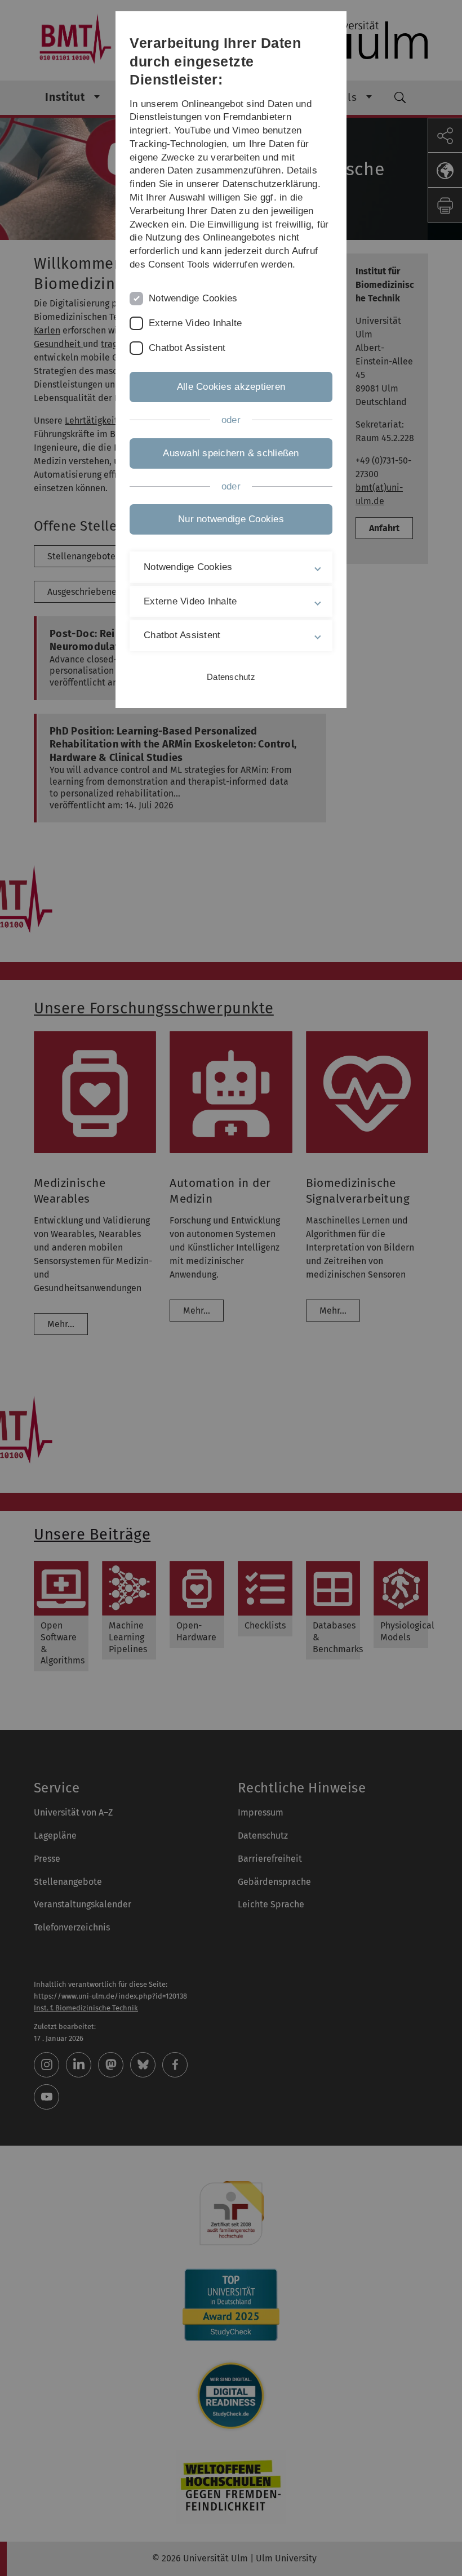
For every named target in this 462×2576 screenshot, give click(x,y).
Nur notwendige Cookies (231, 519)
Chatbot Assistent (187, 348)
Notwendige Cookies (193, 298)
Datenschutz (231, 677)
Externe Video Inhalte (195, 323)
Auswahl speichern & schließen (231, 453)
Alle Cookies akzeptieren (231, 387)
